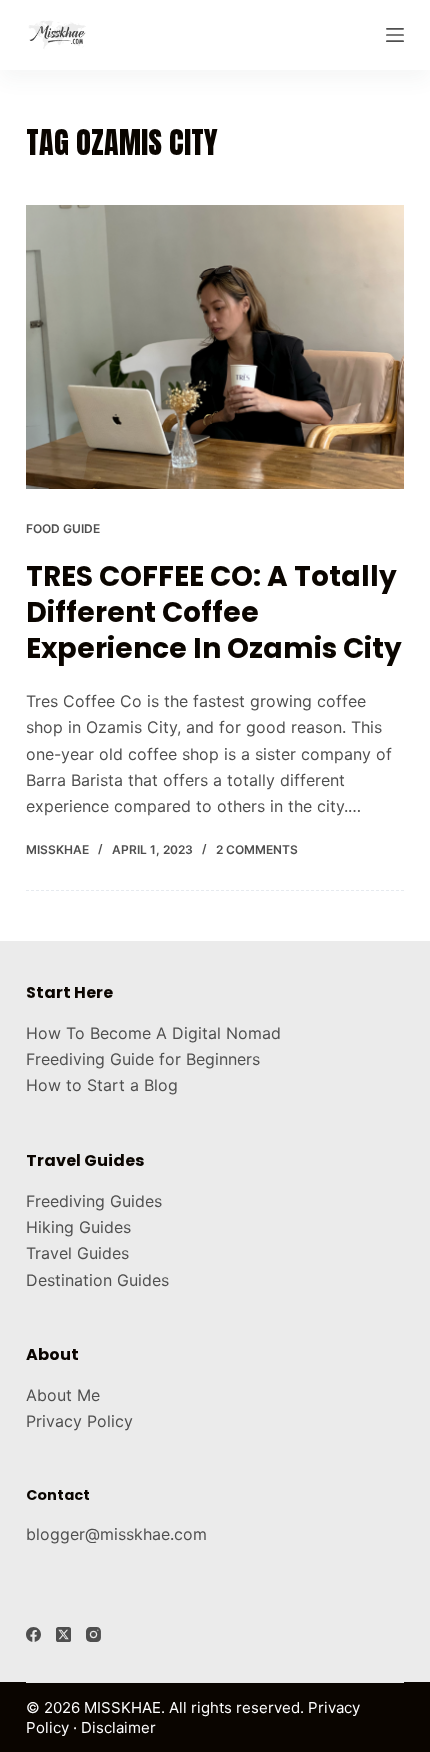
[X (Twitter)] (63, 1634)
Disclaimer (118, 1727)
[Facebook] (33, 1634)
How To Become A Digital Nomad (153, 1033)
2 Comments (257, 849)
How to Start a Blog (102, 1085)
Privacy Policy (79, 1421)
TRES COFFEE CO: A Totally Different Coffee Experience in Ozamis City (214, 613)
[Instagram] (93, 1634)
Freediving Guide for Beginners (143, 1059)
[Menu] (395, 35)
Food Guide (63, 528)
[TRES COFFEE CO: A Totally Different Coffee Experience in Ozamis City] (215, 347)
